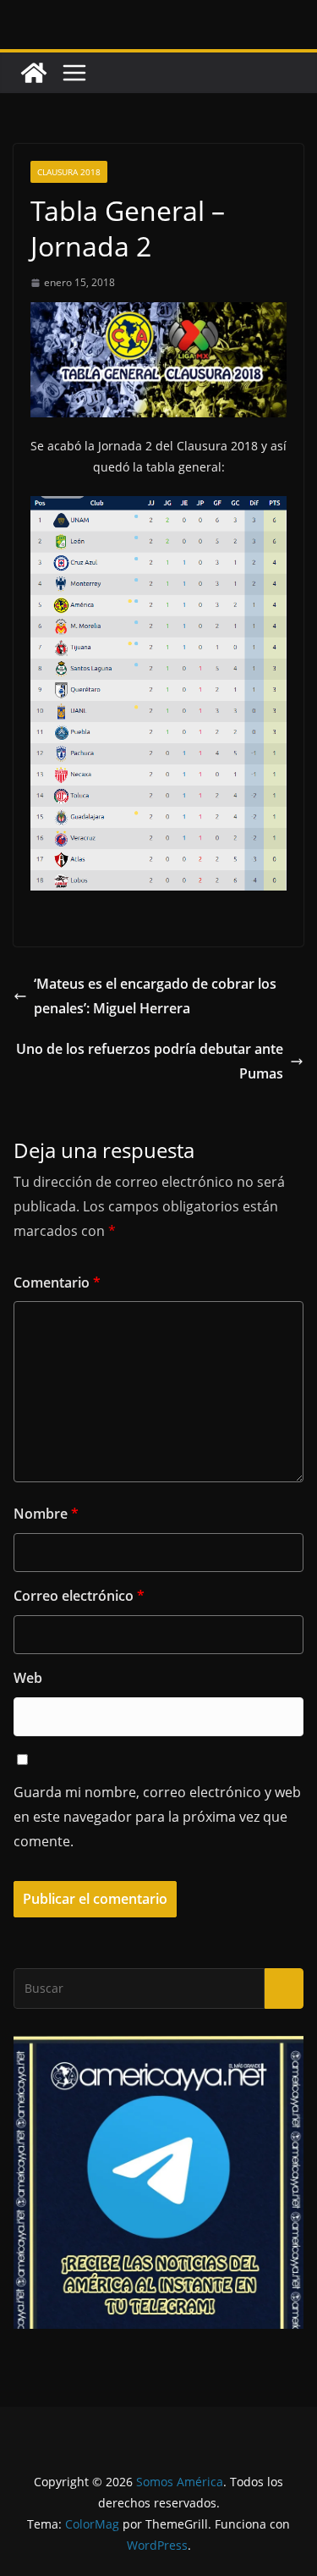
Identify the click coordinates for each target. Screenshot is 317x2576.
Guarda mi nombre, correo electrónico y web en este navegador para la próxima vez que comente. (157, 1817)
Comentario (57, 1282)
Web (28, 1678)
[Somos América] (34, 73)
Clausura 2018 (69, 172)
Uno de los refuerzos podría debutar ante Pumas (150, 1061)
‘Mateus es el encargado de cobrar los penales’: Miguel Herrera (155, 996)
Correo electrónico (79, 1596)
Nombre (46, 1514)
